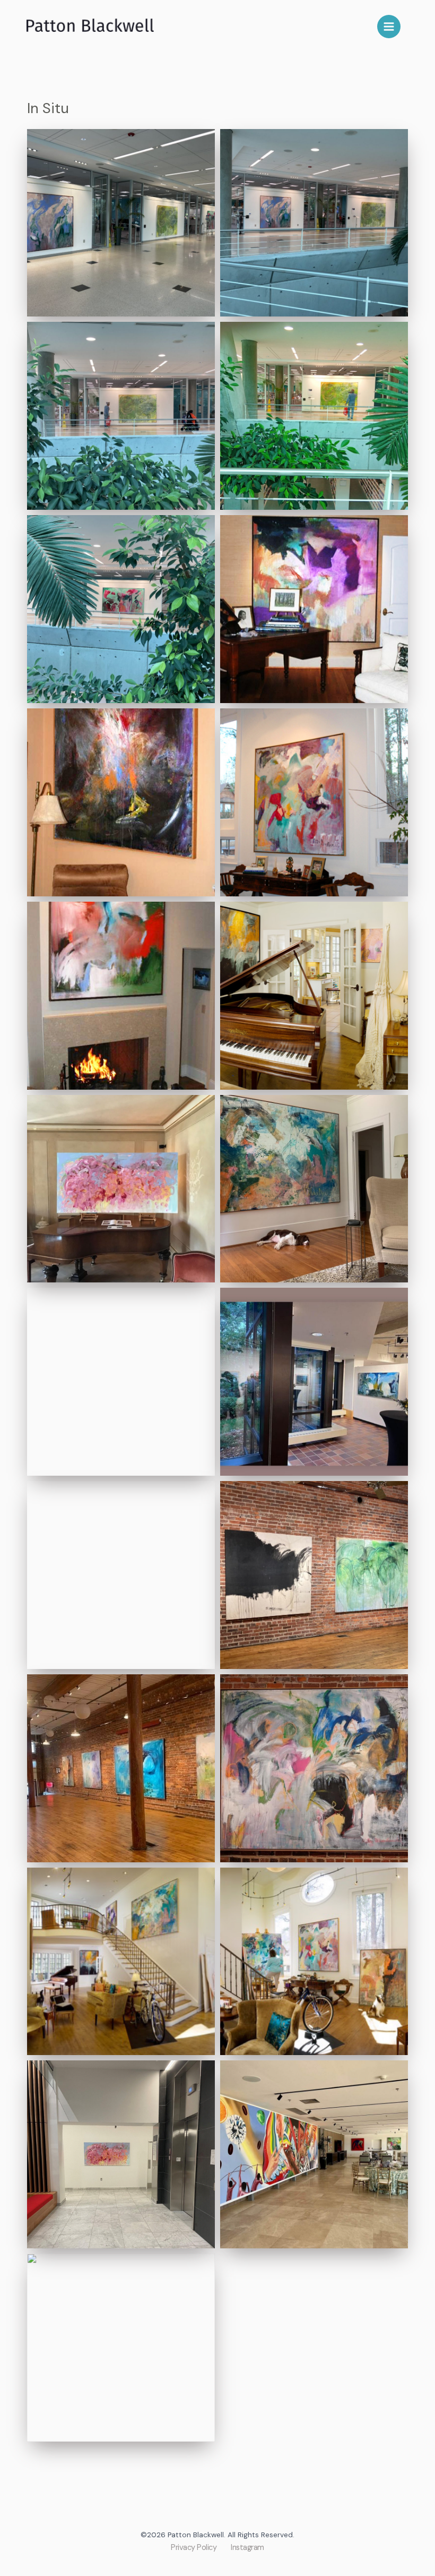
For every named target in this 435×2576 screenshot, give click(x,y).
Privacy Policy (194, 2548)
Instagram (247, 2548)
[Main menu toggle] (389, 27)
